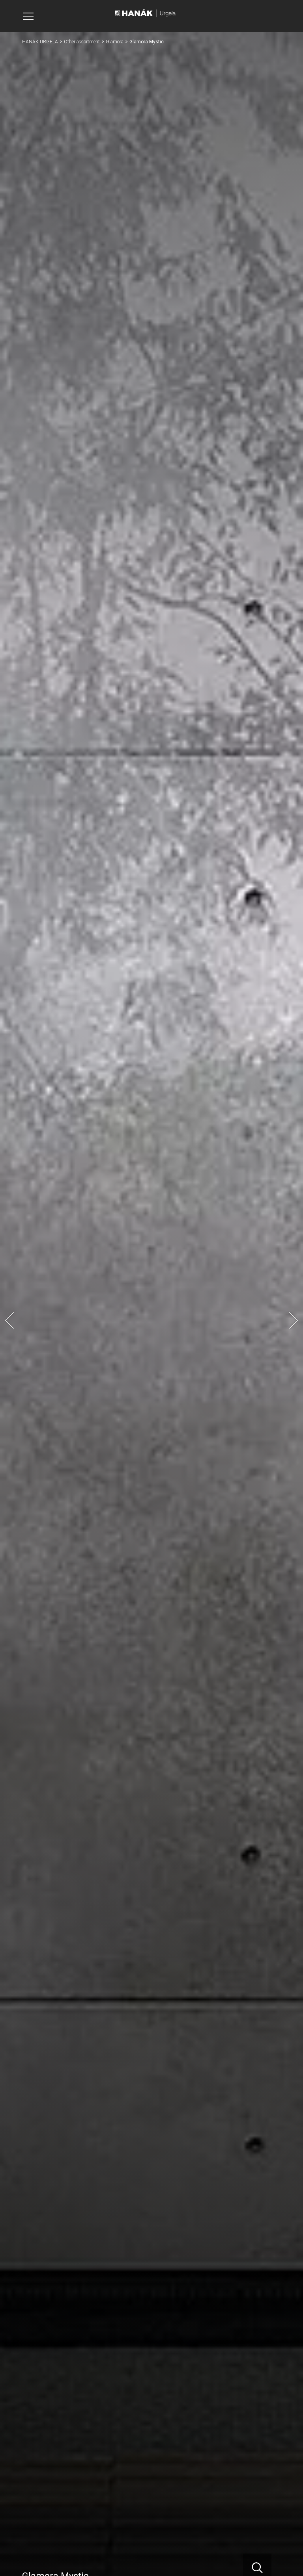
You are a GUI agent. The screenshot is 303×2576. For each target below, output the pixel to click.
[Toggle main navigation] (28, 16)
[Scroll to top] (286, 2559)
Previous (9, 1320)
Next (294, 1320)
